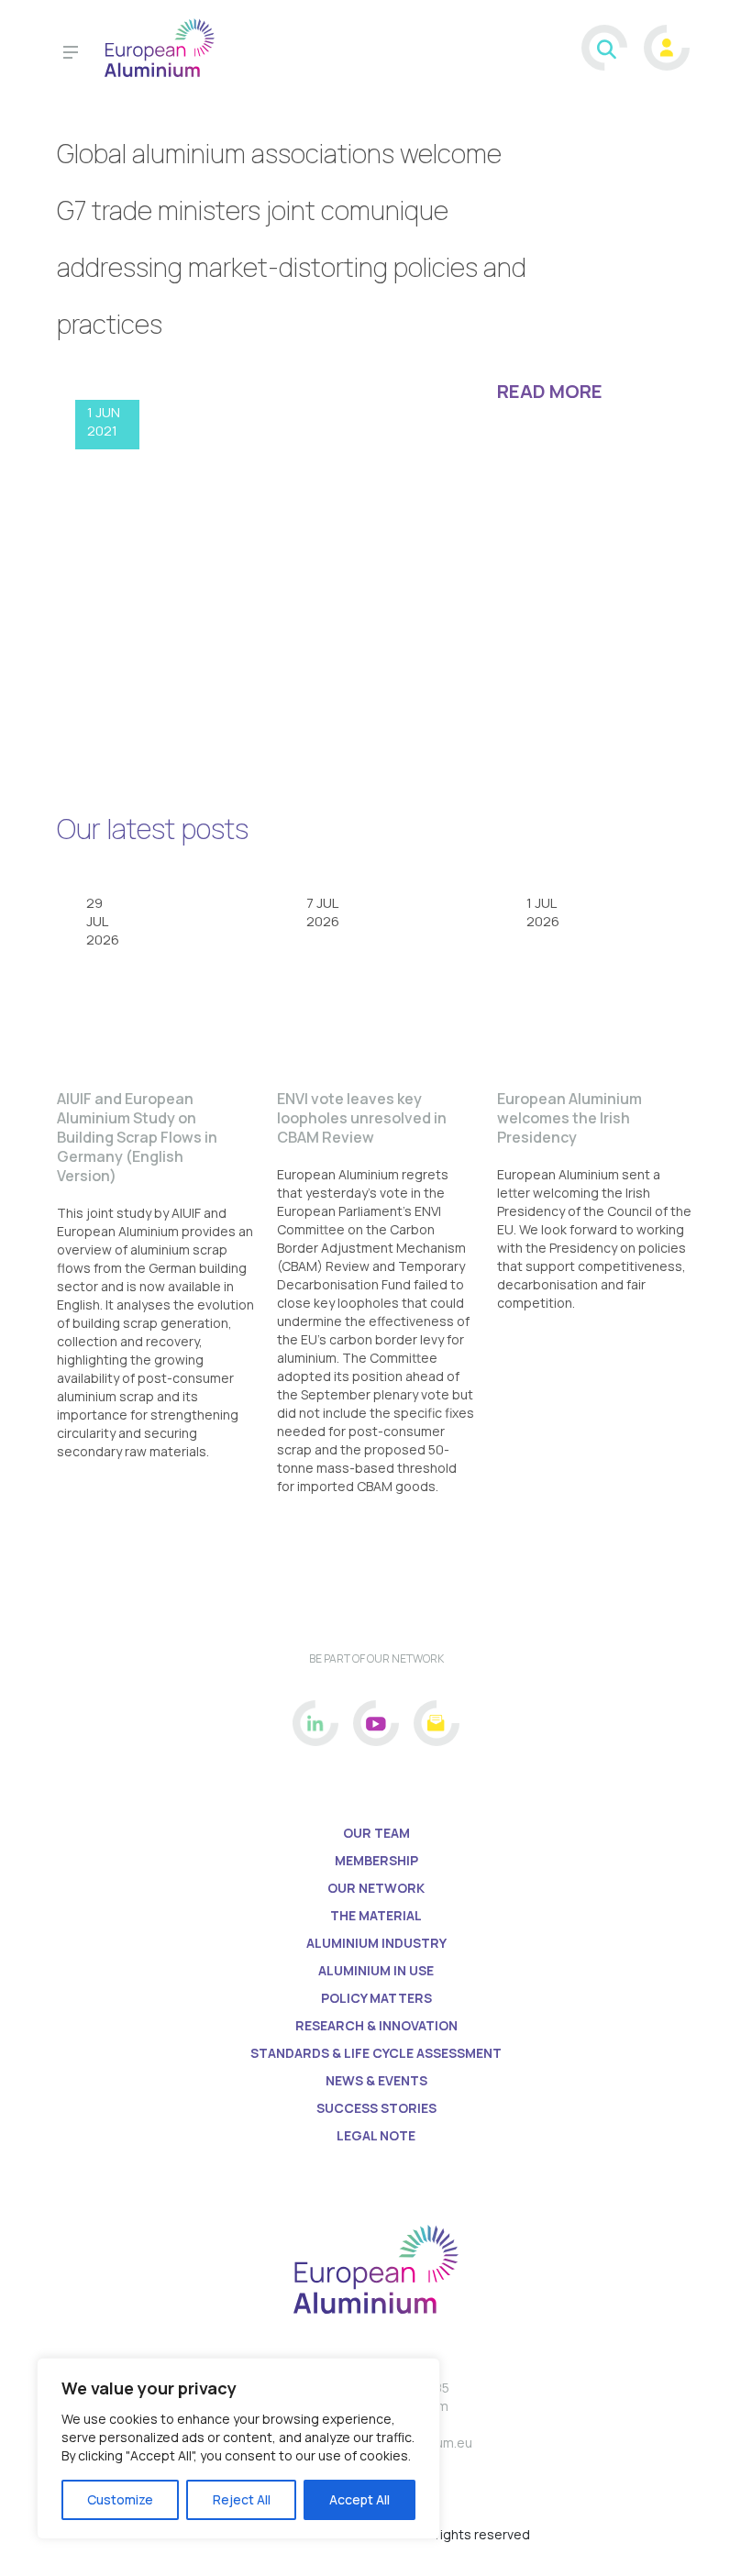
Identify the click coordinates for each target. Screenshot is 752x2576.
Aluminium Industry (376, 1943)
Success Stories (376, 2108)
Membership (376, 1860)
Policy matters (376, 1998)
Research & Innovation (376, 2025)
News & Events (376, 2080)
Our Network (376, 1888)
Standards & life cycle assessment (376, 2053)
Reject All (242, 2499)
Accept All (359, 2499)
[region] (238, 2449)
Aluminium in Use (376, 1970)
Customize (120, 2499)
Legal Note (376, 2135)
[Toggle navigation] (71, 55)
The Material (376, 1915)
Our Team (376, 1833)
